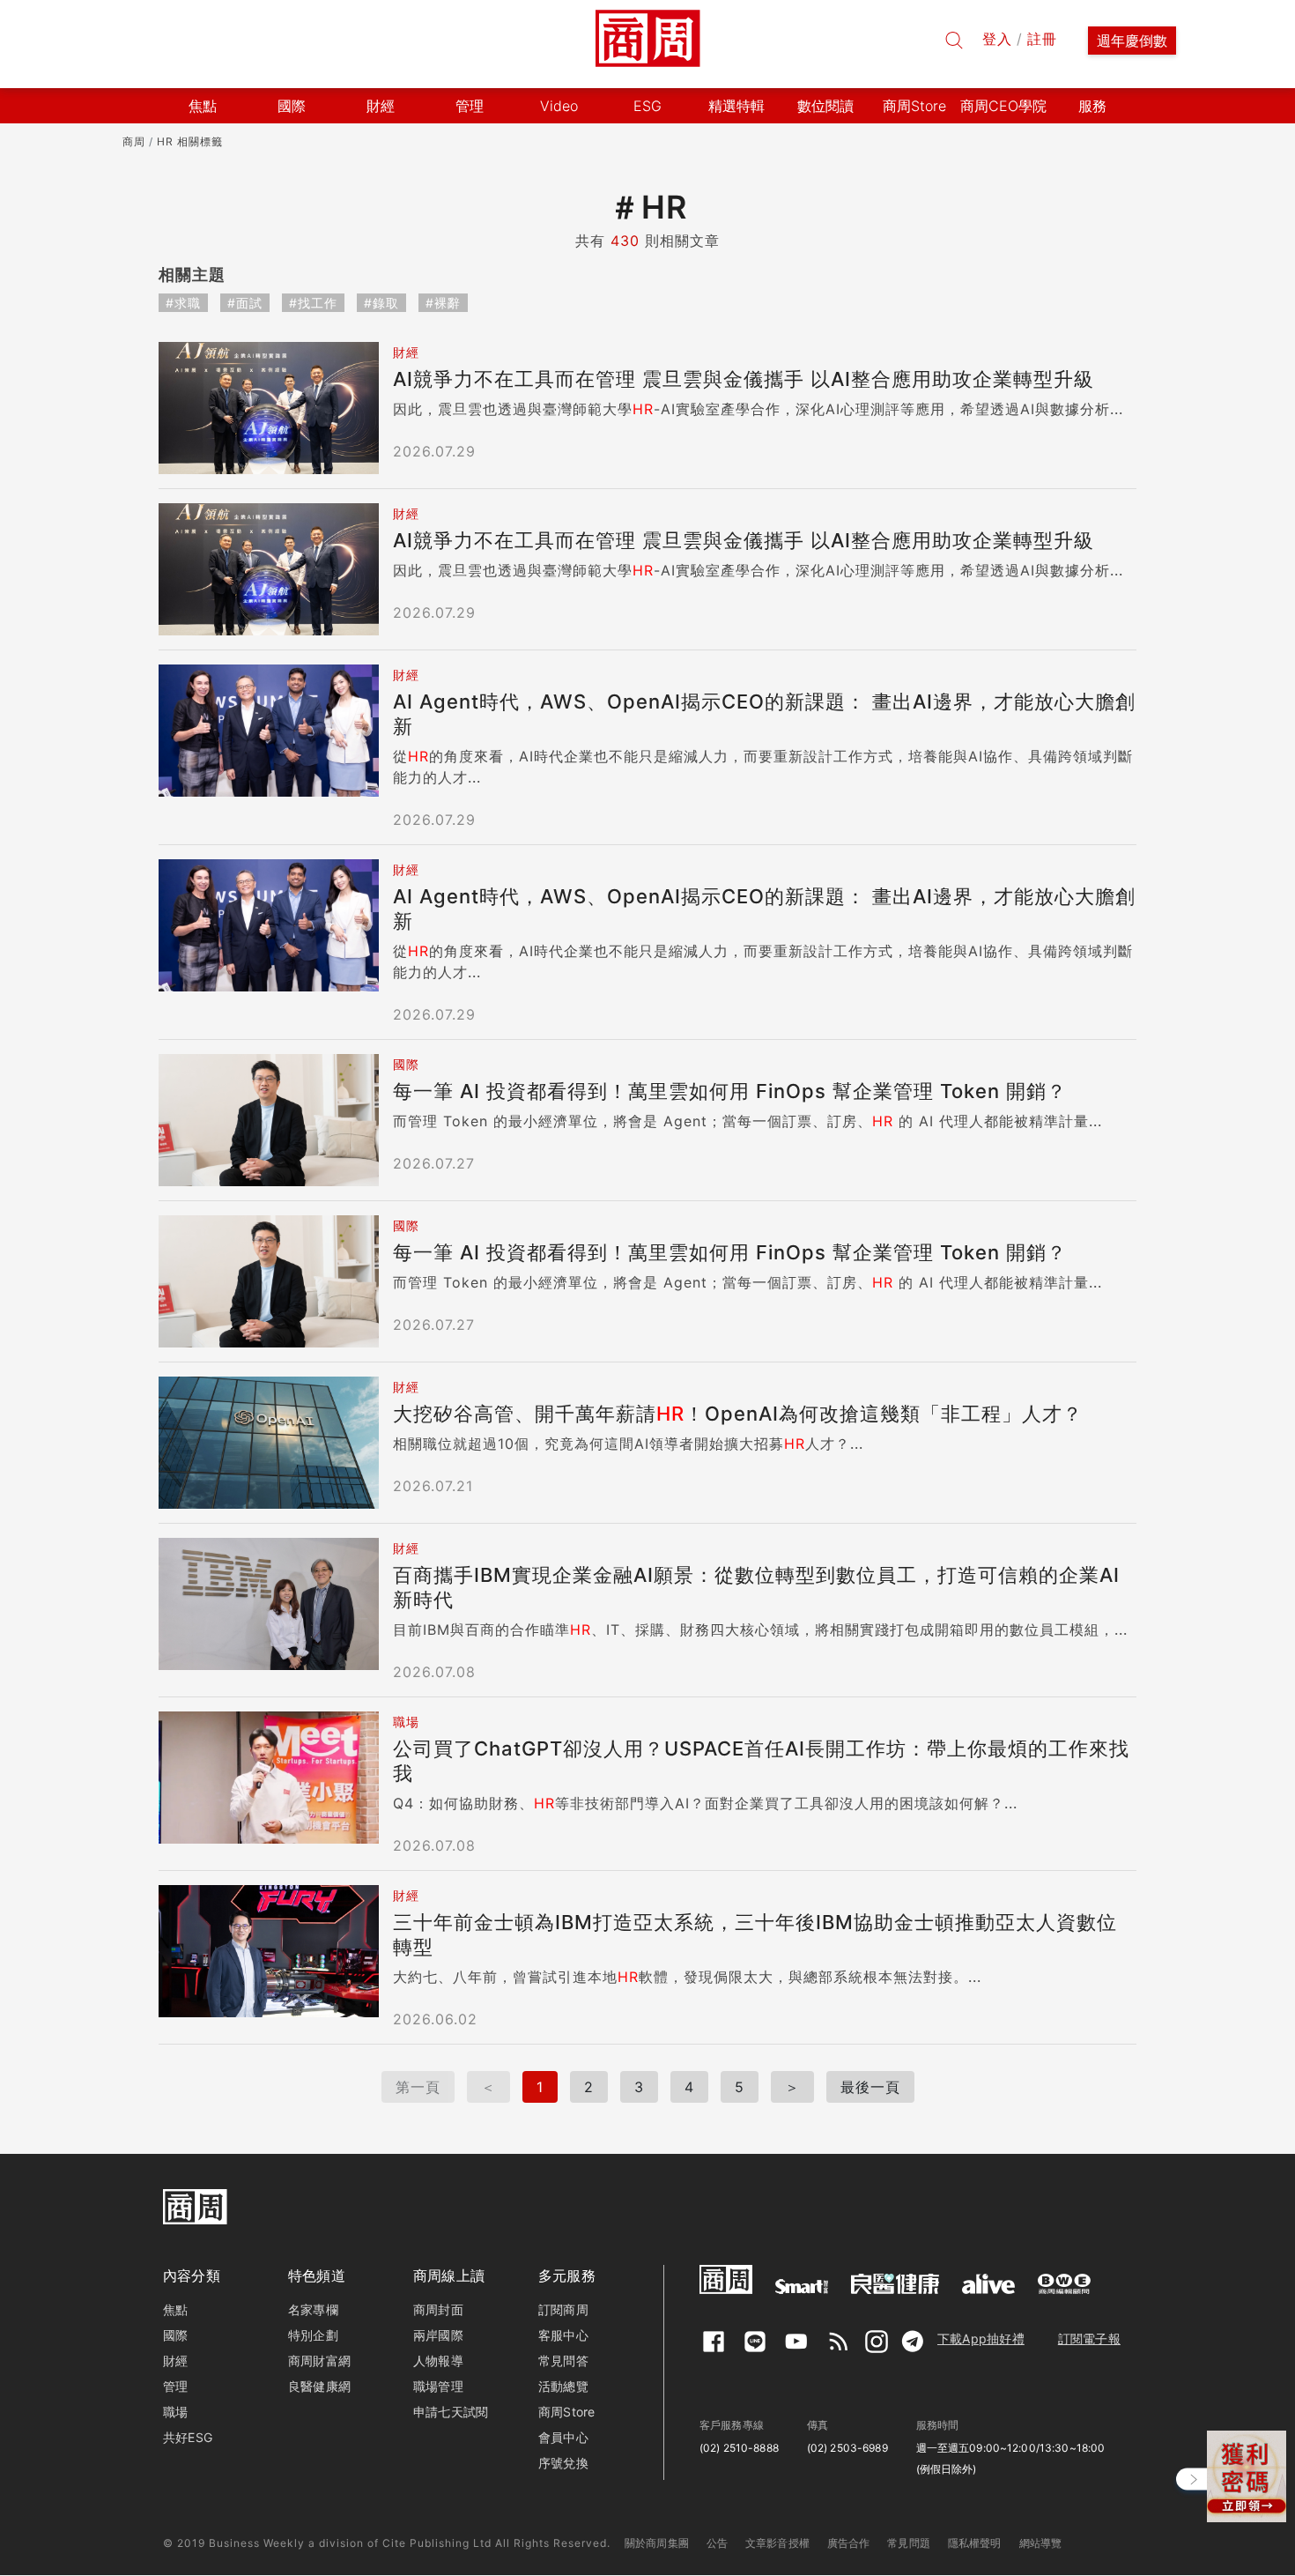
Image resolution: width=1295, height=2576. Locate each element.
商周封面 (438, 2309)
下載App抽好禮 (981, 2338)
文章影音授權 (777, 2543)
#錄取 (381, 303)
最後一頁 (870, 2087)
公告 (717, 2543)
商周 (134, 141)
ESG (647, 106)
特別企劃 (313, 2335)
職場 (175, 2412)
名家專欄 (313, 2309)
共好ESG (188, 2437)
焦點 (175, 2309)
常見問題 (909, 2543)
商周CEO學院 (1003, 106)
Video (559, 106)
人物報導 (438, 2361)
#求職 (183, 303)
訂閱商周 (563, 2309)
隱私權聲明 (975, 2543)
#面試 (245, 303)
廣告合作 (849, 2543)
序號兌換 (563, 2463)
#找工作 (313, 303)
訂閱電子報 (1089, 2338)
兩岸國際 (438, 2335)
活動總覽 (563, 2386)
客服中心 (563, 2335)
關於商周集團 (657, 2543)
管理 (175, 2386)
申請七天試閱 (451, 2412)
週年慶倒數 (1132, 41)
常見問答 (563, 2361)
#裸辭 (443, 303)
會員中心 (563, 2437)
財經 (175, 2361)
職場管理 (438, 2386)
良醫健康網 (319, 2386)
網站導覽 (1041, 2543)
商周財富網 (319, 2361)
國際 (175, 2335)
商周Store (914, 106)
